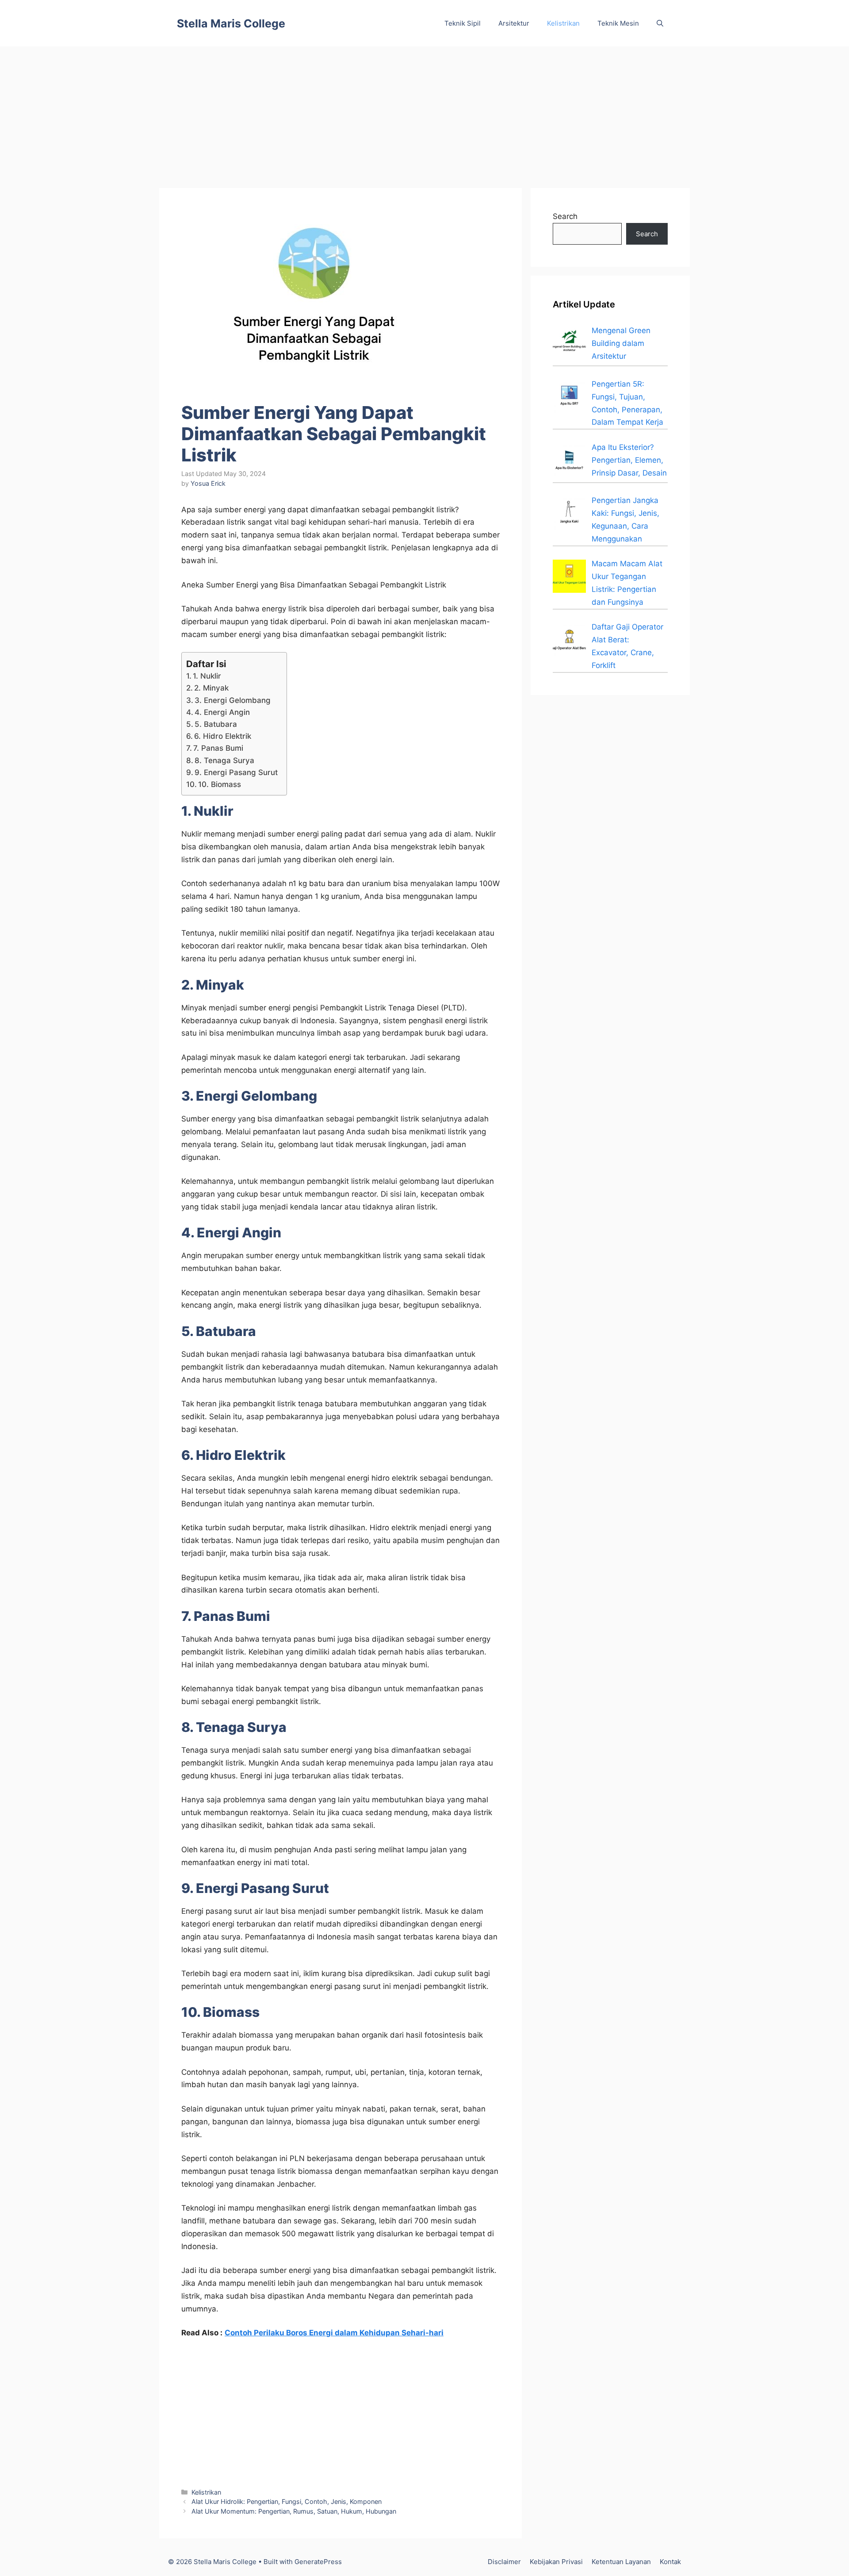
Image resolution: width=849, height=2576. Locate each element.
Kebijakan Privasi (556, 2562)
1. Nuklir (207, 676)
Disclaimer (504, 2562)
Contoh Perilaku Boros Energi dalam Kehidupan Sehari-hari (334, 2333)
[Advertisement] (424, 113)
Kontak (670, 2562)
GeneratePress (318, 2562)
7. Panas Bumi (218, 748)
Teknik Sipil (463, 23)
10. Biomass (220, 784)
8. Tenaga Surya (224, 760)
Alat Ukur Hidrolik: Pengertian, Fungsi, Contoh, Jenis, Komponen (287, 2501)
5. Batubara (216, 724)
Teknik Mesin (618, 23)
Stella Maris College (231, 23)
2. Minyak (211, 688)
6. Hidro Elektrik (223, 736)
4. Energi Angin (222, 712)
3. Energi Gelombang (233, 700)
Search (565, 216)
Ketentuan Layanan (621, 2562)
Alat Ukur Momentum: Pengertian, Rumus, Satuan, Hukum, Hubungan (294, 2511)
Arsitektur (514, 23)
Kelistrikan (563, 23)
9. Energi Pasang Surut (236, 772)
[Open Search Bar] (660, 23)
